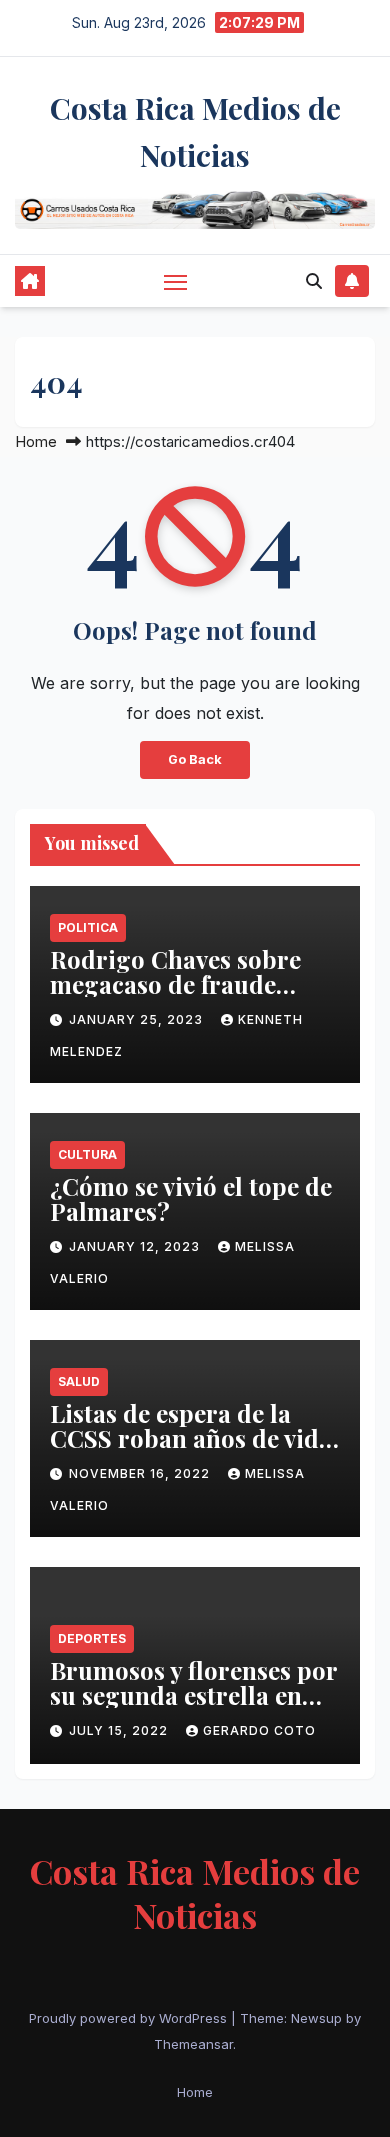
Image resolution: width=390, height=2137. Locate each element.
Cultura (87, 1154)
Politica (88, 927)
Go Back (195, 759)
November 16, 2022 (141, 1473)
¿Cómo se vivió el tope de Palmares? (191, 1198)
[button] (314, 281)
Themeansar (193, 2044)
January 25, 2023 (138, 1019)
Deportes (92, 1638)
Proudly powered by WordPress (130, 2018)
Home (36, 441)
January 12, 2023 (136, 1246)
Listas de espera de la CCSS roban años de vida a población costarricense (191, 1450)
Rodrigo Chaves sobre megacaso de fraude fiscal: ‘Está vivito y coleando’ (175, 996)
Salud (79, 1381)
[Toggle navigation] (176, 282)
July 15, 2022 (120, 1730)
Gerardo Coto (259, 1730)
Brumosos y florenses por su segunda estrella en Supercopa (193, 1695)
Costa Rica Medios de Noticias (195, 1893)
